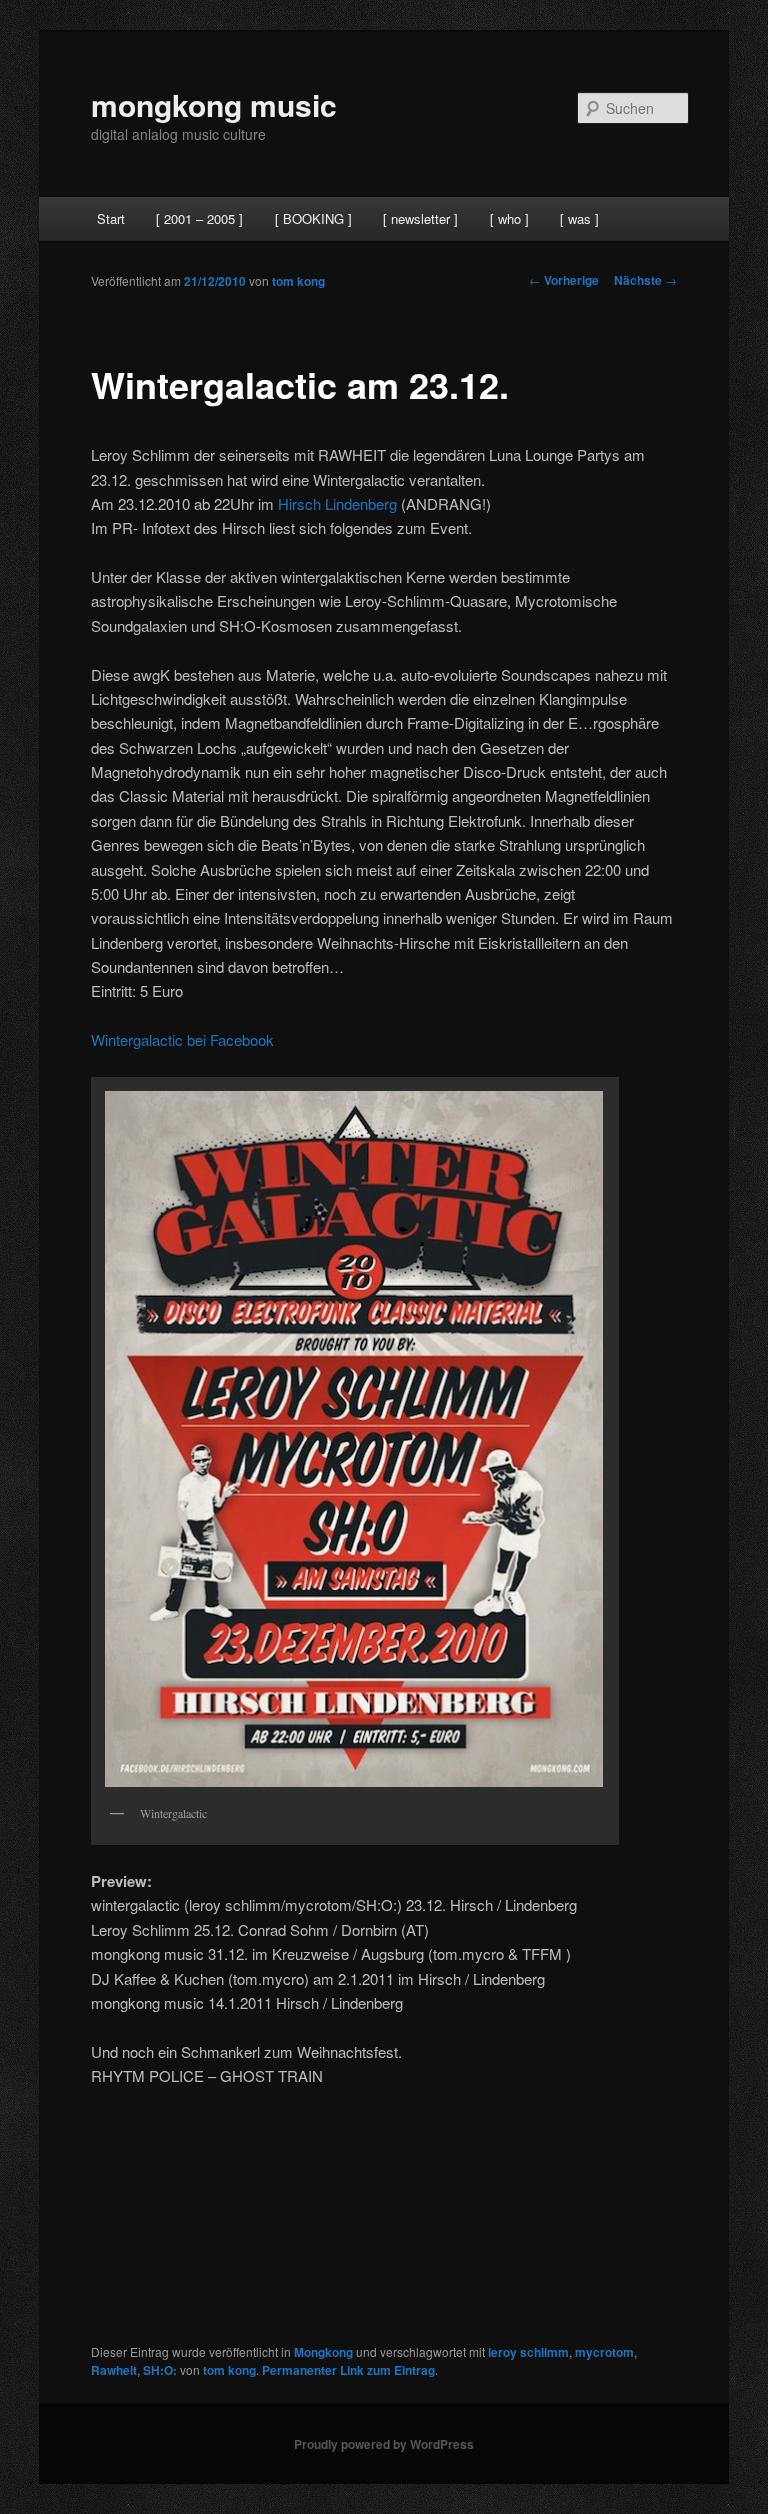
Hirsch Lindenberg (337, 503)
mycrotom (604, 2352)
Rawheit (114, 2370)
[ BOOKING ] (313, 218)
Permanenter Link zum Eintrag (348, 2370)
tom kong (298, 281)
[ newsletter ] (420, 218)
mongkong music (214, 104)
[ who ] (509, 218)
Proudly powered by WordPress (384, 2444)
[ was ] (579, 218)
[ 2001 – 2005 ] (199, 218)
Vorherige (564, 280)
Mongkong (323, 2352)
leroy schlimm (528, 2352)
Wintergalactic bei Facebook (182, 1039)
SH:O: (160, 2370)
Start (111, 218)
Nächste (645, 280)
